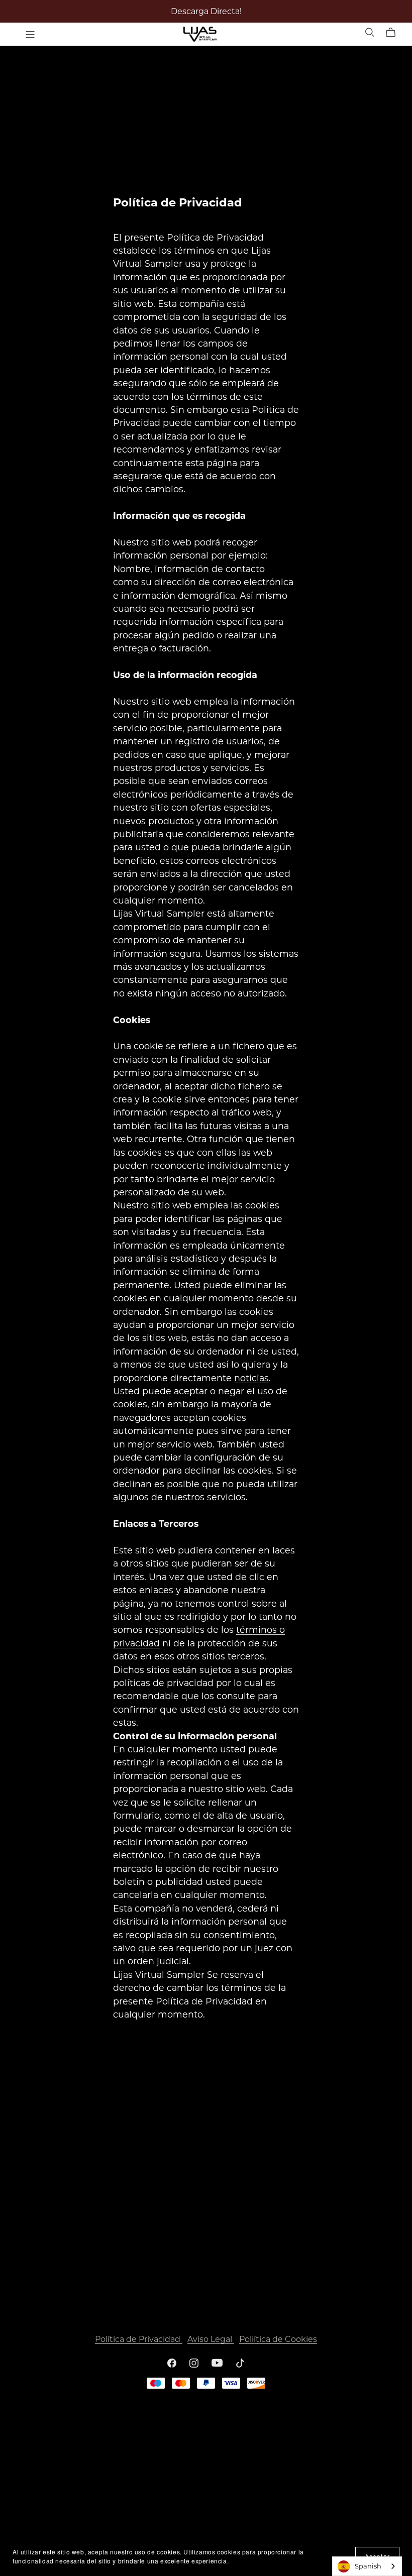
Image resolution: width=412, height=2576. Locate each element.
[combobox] (367, 2566)
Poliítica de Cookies (278, 2339)
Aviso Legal (211, 2339)
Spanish (368, 2566)
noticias (251, 1378)
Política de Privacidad (139, 2339)
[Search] (370, 32)
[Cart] (395, 33)
